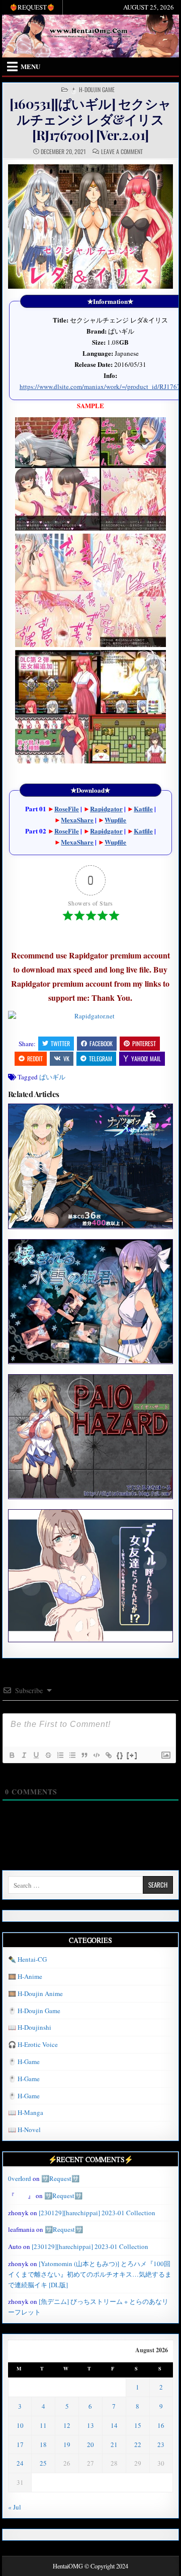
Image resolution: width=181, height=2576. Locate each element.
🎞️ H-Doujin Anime (35, 1993)
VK (66, 1058)
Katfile (143, 809)
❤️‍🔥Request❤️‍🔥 (32, 7)
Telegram (101, 1058)
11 (43, 2425)
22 (138, 2444)
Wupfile (115, 820)
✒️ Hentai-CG (27, 1959)
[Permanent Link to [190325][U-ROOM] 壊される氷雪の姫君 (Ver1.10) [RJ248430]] (91, 1301)
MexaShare (77, 820)
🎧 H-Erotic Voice (33, 2044)
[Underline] (36, 1755)
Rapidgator (106, 809)
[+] (132, 1755)
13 (90, 2425)
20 (90, 2444)
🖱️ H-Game (24, 2062)
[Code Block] (96, 1755)
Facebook (101, 1043)
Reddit (35, 1058)
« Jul (15, 2507)
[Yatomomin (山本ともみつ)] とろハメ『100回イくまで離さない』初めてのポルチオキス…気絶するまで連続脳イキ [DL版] (90, 2274)
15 (138, 2425)
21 (114, 2444)
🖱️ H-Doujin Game (92, 90)
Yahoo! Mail (146, 1058)
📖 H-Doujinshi (30, 2027)
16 (161, 2425)
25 (43, 2463)
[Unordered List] (72, 1755)
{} (120, 1755)
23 (161, 2444)
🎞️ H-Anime (25, 1976)
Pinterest (144, 1043)
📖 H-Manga (26, 2112)
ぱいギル (52, 1077)
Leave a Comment (122, 152)
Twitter (60, 1043)
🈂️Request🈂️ (60, 2178)
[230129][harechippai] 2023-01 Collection (97, 2213)
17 (20, 2444)
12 (67, 2425)
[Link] (108, 1755)
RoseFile (67, 809)
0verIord (20, 2178)
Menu (30, 66)
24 (20, 2463)
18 (43, 2444)
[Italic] (24, 1755)
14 (114, 2425)
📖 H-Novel (24, 2130)
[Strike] (48, 1755)
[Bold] (12, 1755)
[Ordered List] (60, 1755)
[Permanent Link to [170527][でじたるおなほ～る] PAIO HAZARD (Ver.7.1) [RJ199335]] (91, 1436)
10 (20, 2425)
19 (67, 2444)
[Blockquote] (84, 1755)
